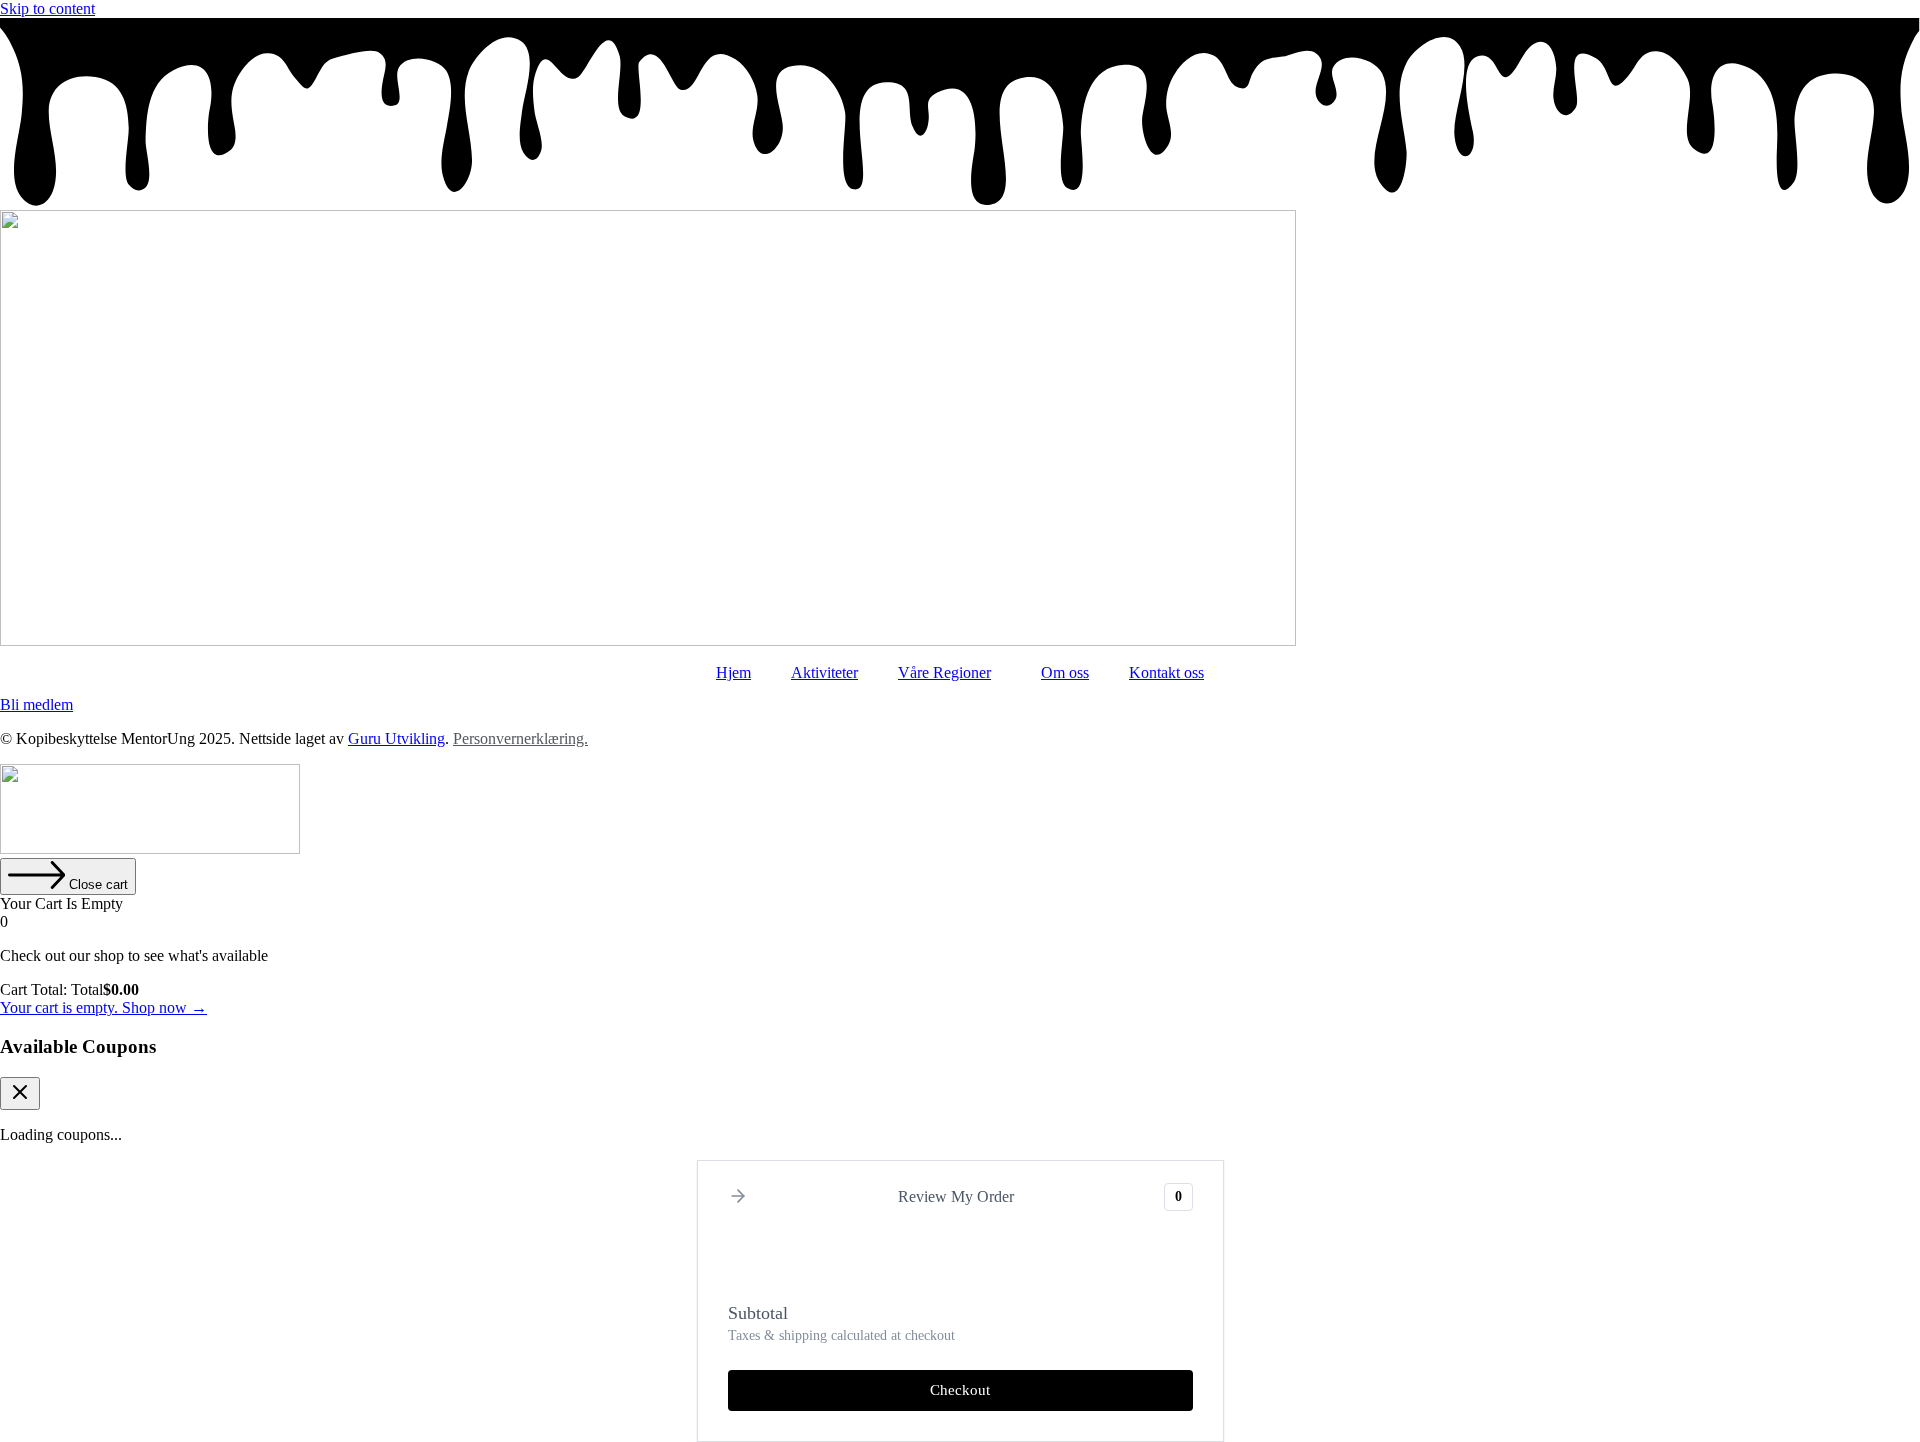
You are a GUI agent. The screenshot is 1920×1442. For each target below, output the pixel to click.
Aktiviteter (824, 672)
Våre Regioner (944, 672)
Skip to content (47, 8)
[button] (738, 1197)
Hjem (733, 672)
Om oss (1065, 672)
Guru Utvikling (396, 738)
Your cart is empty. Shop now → (103, 1007)
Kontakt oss (1166, 672)
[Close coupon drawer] (20, 1093)
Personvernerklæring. (520, 738)
